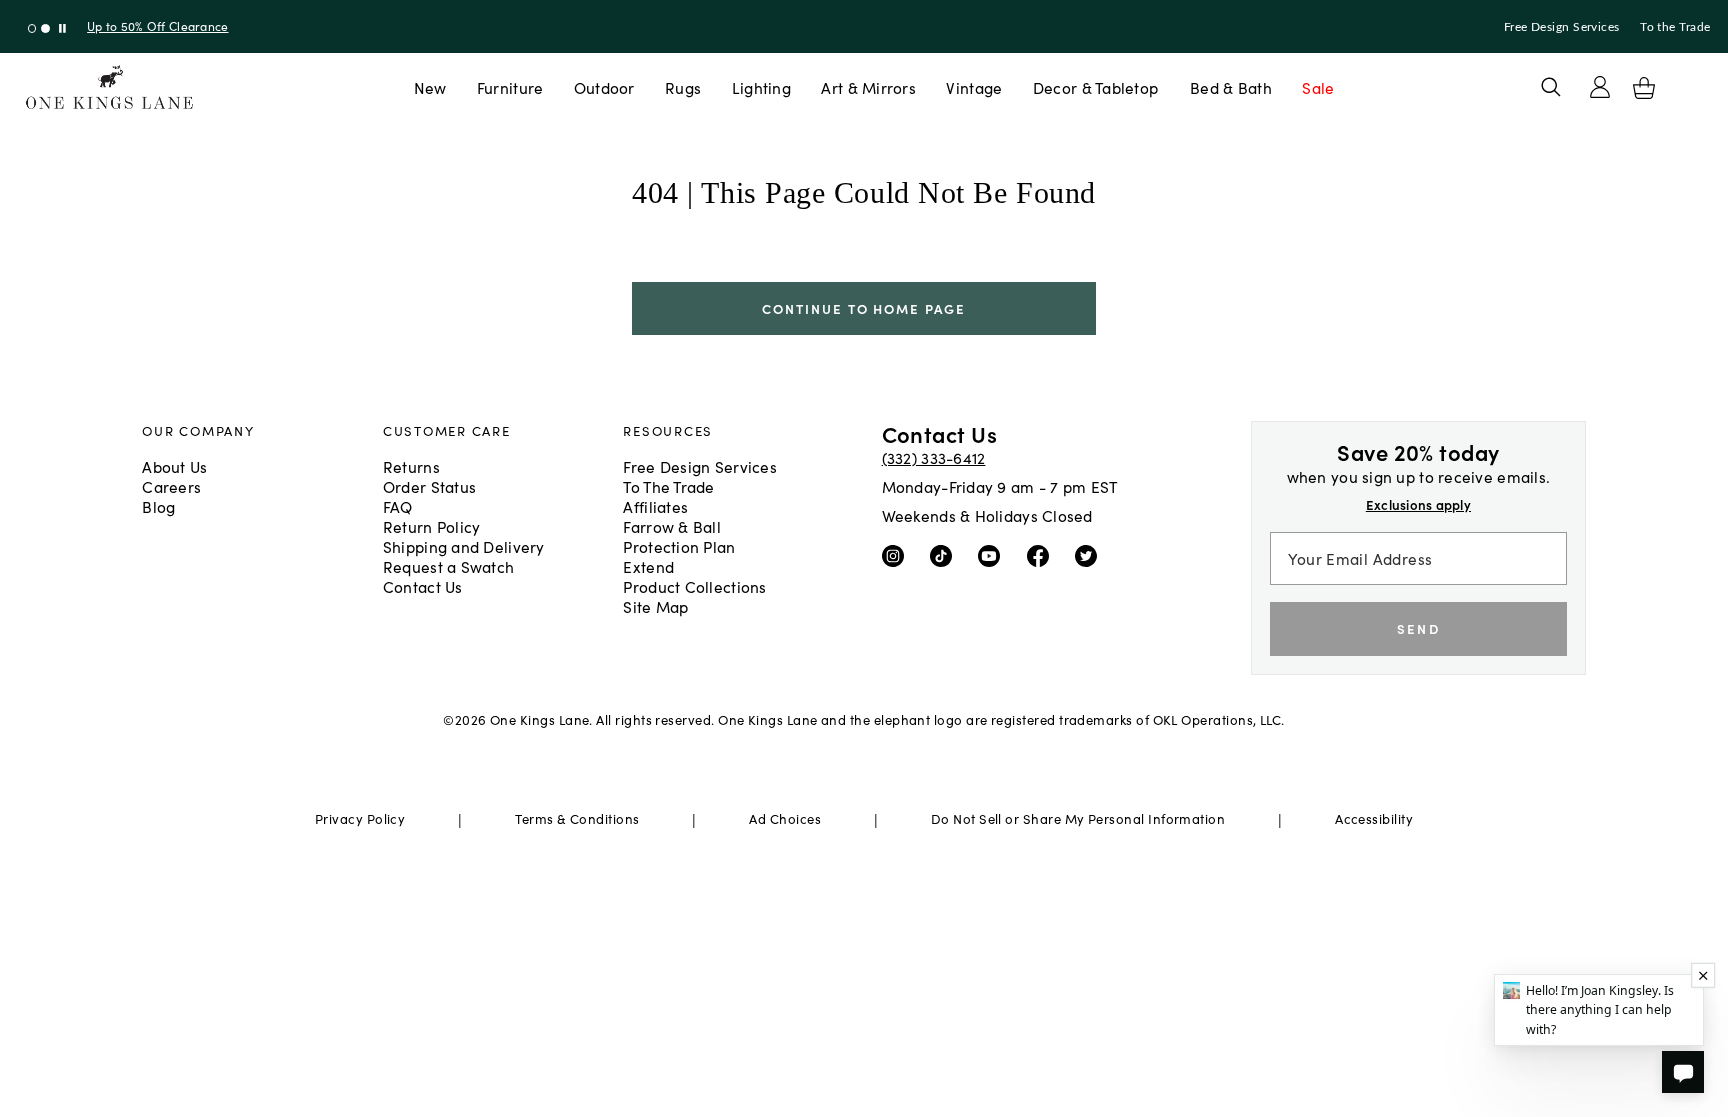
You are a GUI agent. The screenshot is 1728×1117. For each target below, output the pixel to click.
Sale (1318, 87)
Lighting (761, 87)
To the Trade (1675, 27)
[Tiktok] (945, 554)
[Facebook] (1042, 554)
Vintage (974, 87)
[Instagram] (897, 554)
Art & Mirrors (868, 87)
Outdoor (604, 87)
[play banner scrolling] (62, 28)
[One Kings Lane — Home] (109, 87)
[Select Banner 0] (32, 28)
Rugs (683, 87)
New (430, 87)
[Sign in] (1600, 87)
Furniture (510, 87)
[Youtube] (993, 554)
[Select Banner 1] (45, 28)
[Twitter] (1090, 554)
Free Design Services (1562, 27)
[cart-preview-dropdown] (1644, 88)
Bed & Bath (1231, 87)
